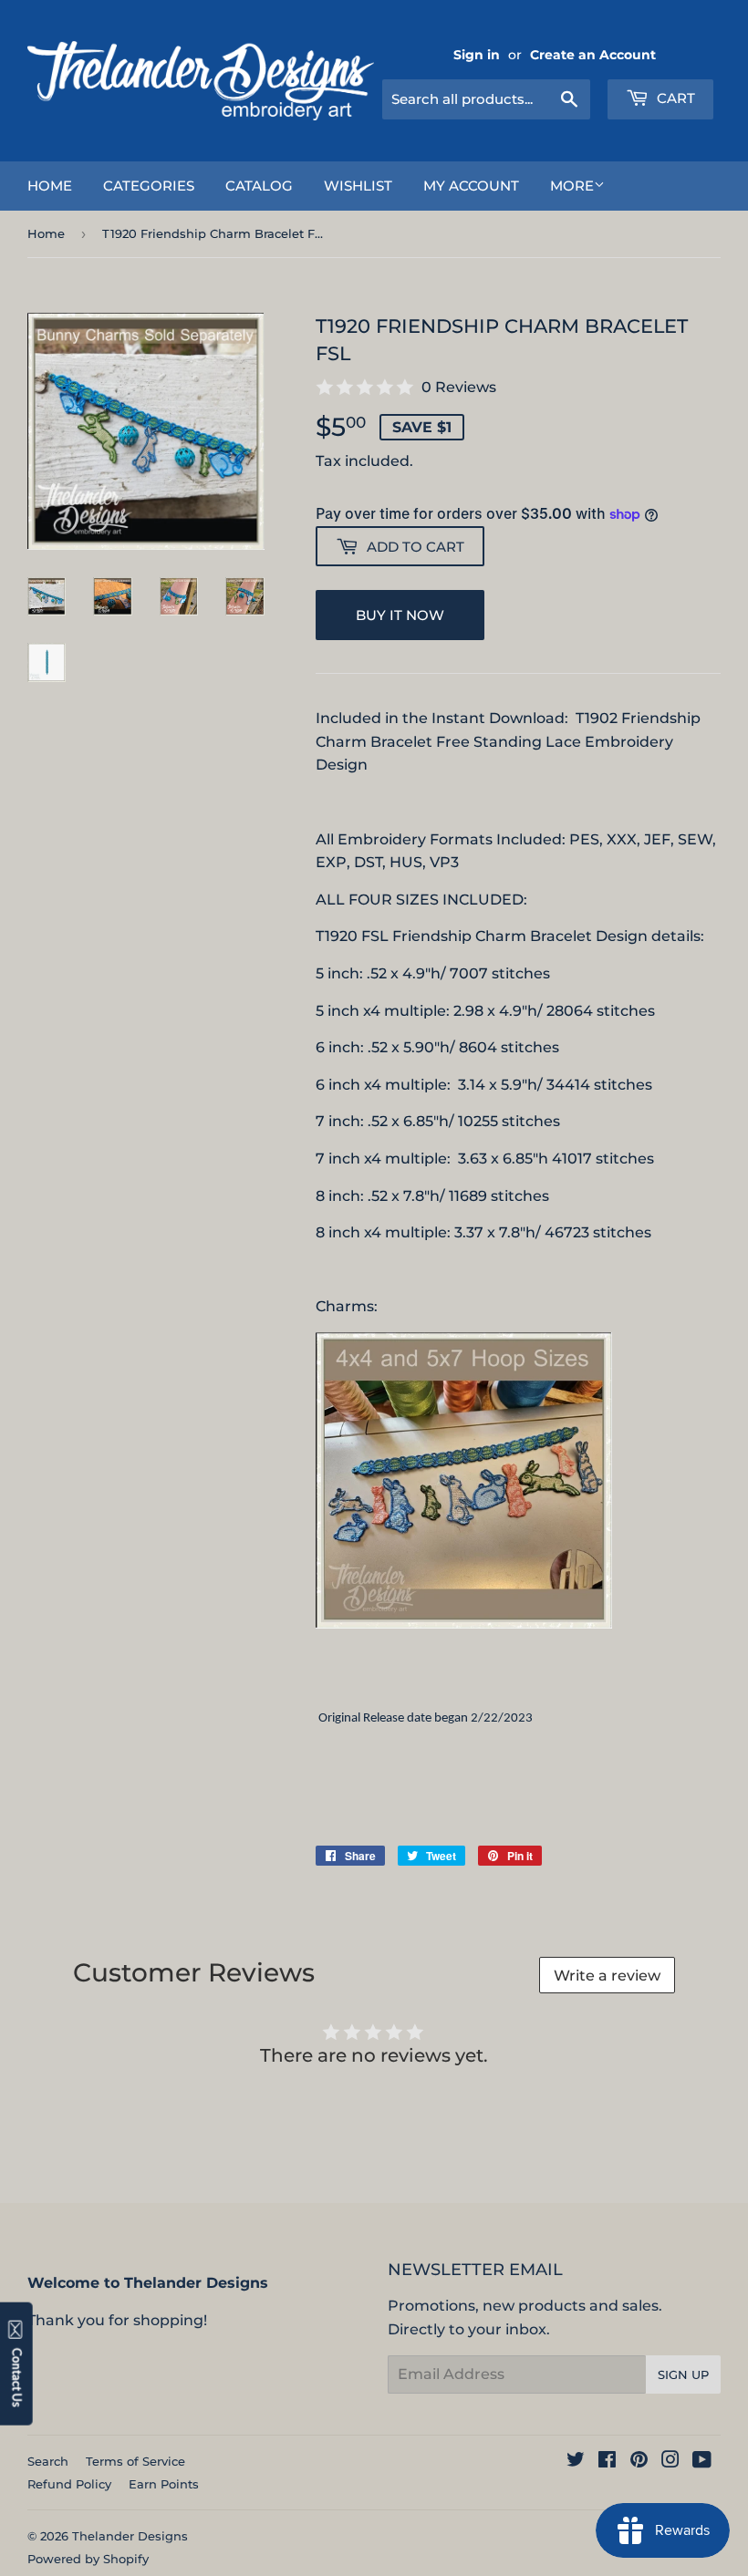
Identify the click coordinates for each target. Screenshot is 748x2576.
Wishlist (358, 186)
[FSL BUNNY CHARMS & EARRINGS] (464, 1624)
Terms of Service (135, 2461)
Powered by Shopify (88, 2559)
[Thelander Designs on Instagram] (670, 2462)
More (572, 186)
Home (50, 186)
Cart (674, 98)
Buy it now (400, 615)
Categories (149, 186)
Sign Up (683, 2374)
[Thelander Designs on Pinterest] (639, 2462)
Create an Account (593, 55)
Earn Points (164, 2484)
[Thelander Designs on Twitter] (576, 2462)
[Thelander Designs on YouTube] (702, 2462)
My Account (471, 186)
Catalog (259, 186)
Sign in (477, 55)
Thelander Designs (130, 2536)
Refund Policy (69, 2484)
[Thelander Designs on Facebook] (607, 2462)
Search (48, 2461)
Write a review (607, 1976)
